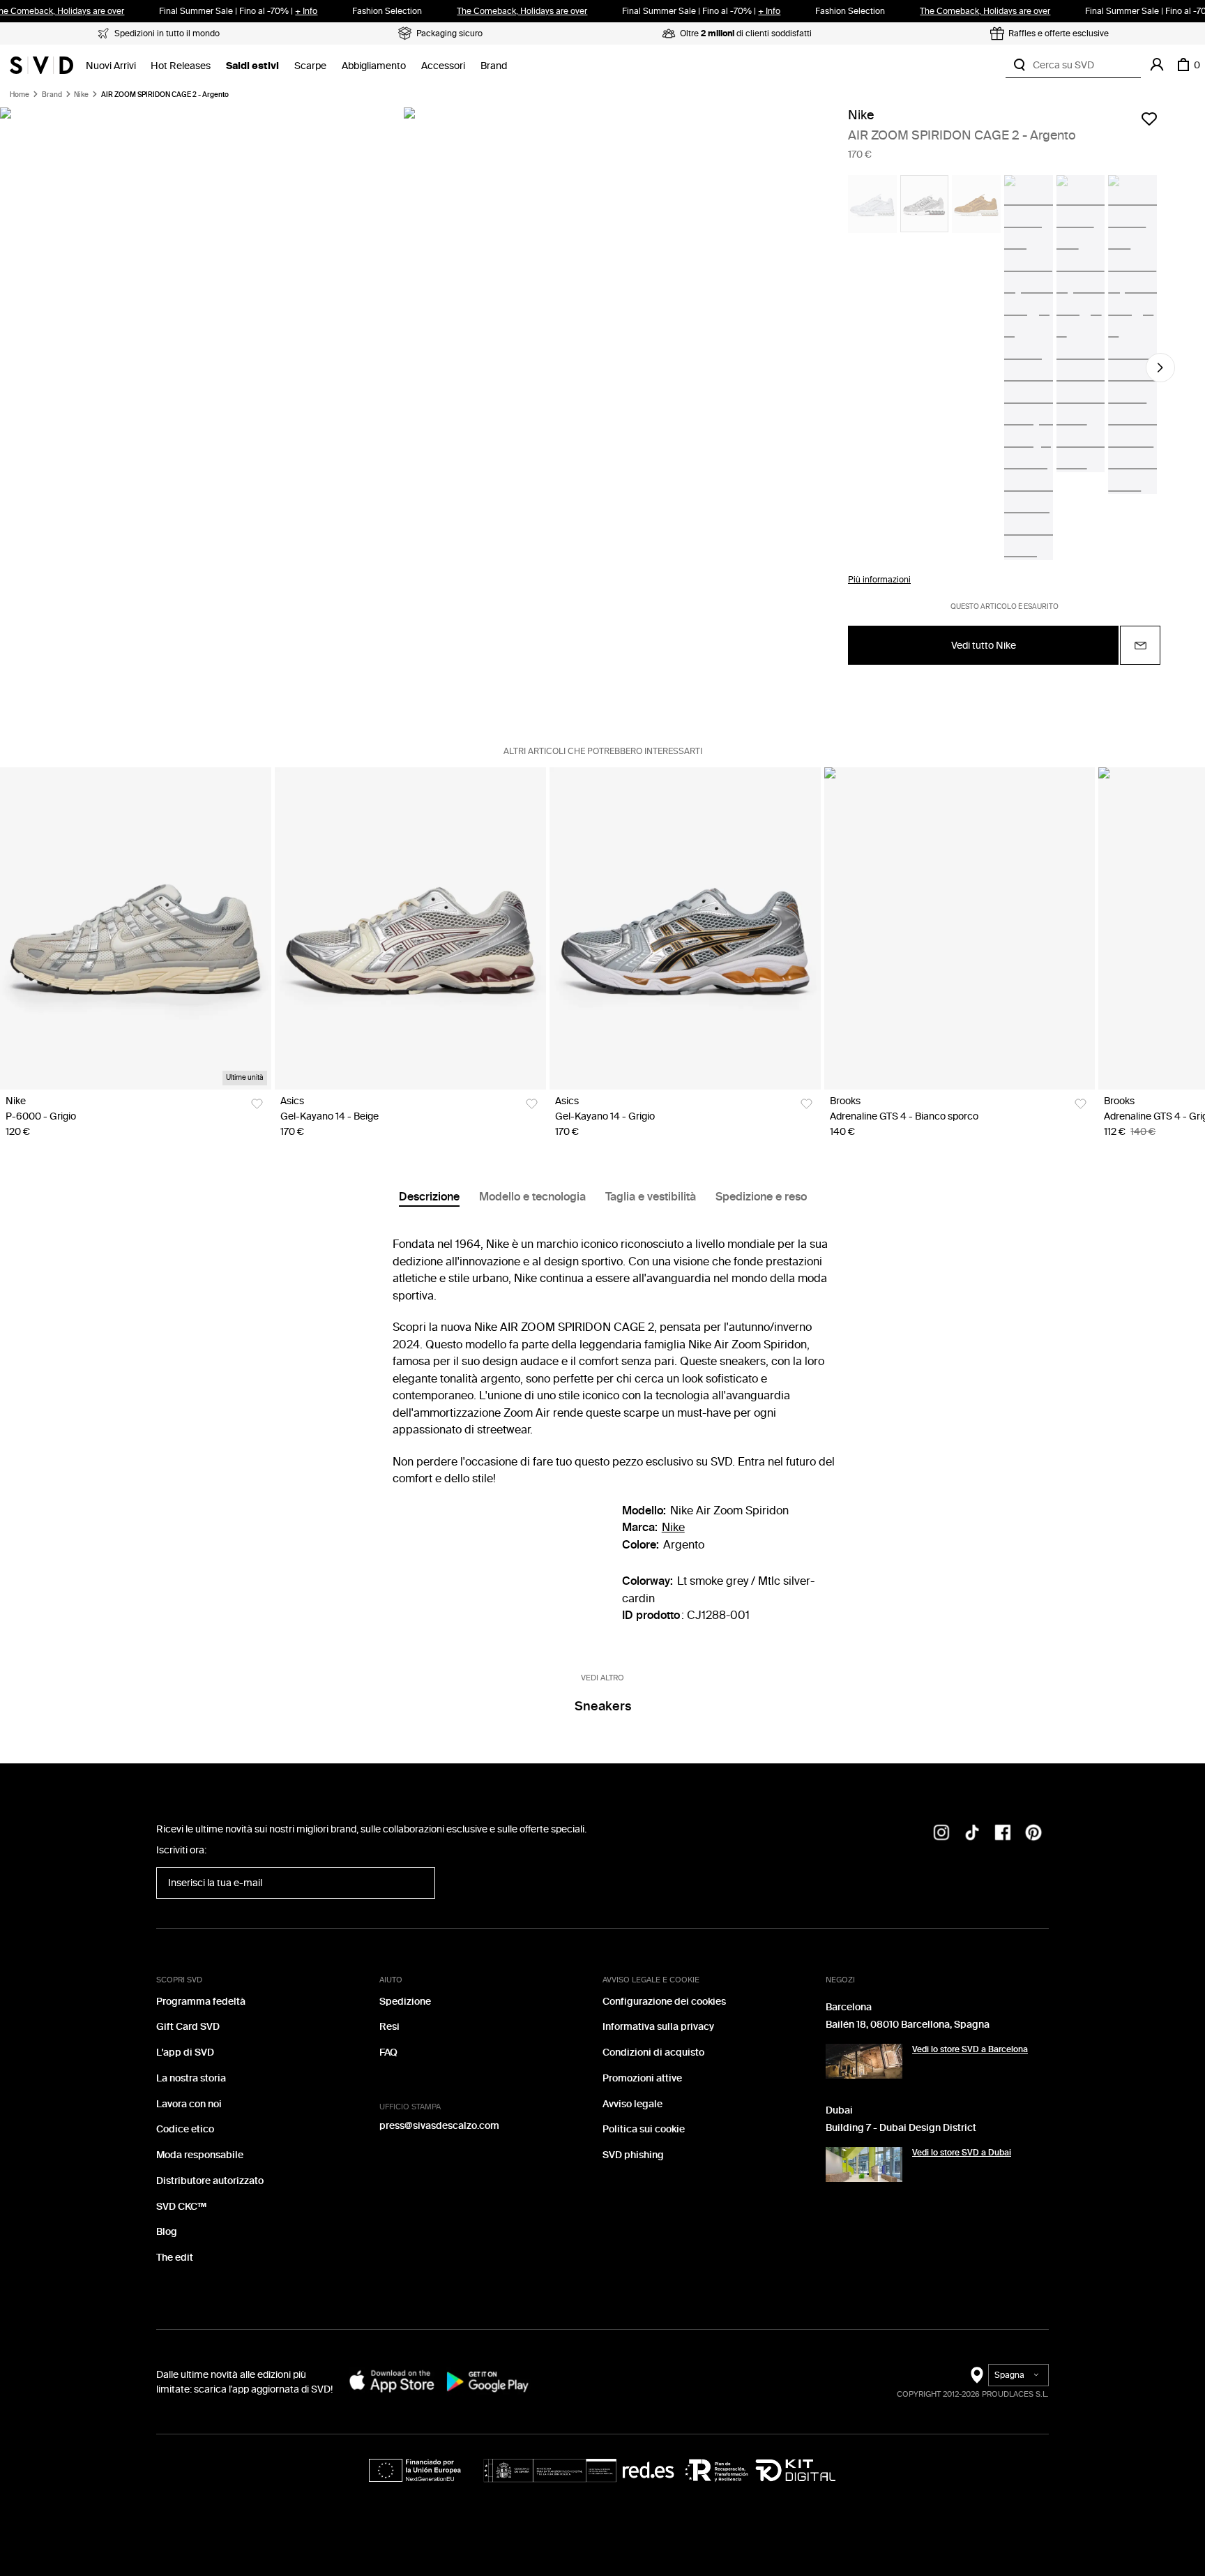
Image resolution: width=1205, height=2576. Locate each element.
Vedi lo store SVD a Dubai (962, 2153)
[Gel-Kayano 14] (410, 928)
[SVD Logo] (41, 65)
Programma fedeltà (201, 2002)
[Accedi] (1157, 65)
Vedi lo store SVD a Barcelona (970, 2049)
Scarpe (310, 66)
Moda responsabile (200, 2155)
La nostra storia (191, 2078)
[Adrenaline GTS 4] (960, 928)
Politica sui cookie (644, 2129)
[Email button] (1140, 645)
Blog (167, 2232)
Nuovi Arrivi (111, 66)
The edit (175, 2258)
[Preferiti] (1149, 119)
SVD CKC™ (181, 2207)
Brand (494, 66)
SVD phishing (633, 2155)
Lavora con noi (189, 2104)
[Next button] (1160, 368)
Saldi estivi (252, 66)
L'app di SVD (185, 2052)
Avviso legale (632, 2104)
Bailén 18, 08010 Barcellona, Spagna (908, 2025)
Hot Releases (181, 66)
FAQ (388, 2052)
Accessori (443, 66)
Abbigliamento (374, 66)
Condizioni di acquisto (653, 2052)
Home (20, 95)
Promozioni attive (642, 2078)
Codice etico (185, 2129)
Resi (389, 2027)
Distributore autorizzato (210, 2181)
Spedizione (405, 2002)
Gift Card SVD (188, 2027)
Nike (81, 95)
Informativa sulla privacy (658, 2027)
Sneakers (603, 1706)
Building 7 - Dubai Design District (901, 2128)
